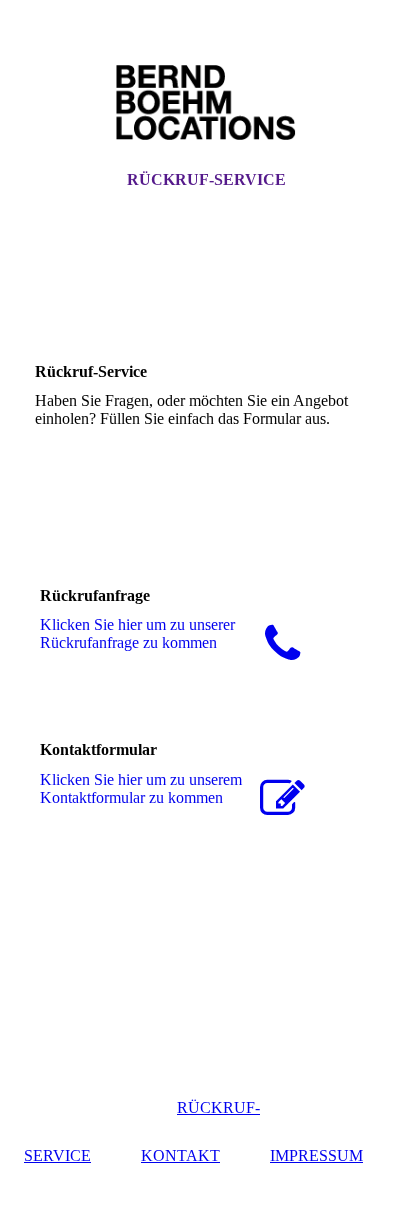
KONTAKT (180, 1155)
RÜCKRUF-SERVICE (206, 179)
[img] (206, 103)
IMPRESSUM (316, 1155)
